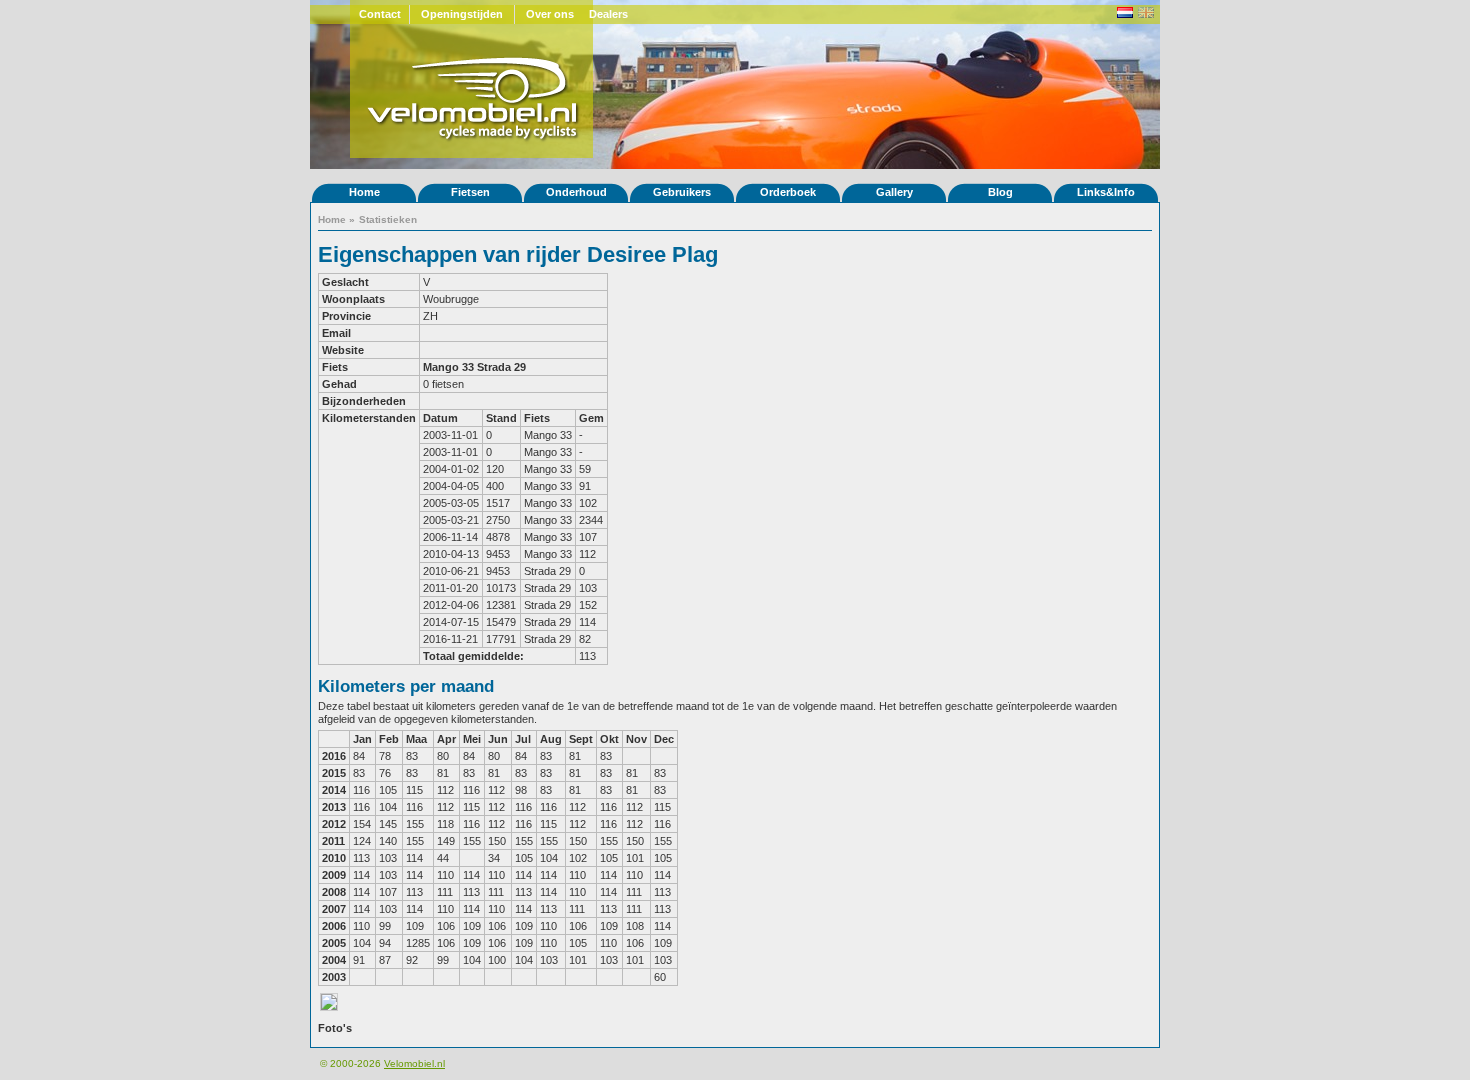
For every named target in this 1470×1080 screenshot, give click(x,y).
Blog (1000, 192)
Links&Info (1106, 192)
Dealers (608, 14)
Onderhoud (576, 192)
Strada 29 (501, 367)
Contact (380, 14)
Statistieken (388, 219)
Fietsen (470, 192)
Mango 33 (448, 367)
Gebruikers (682, 192)
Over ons (550, 14)
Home (364, 192)
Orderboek (788, 192)
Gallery (894, 192)
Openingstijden (462, 14)
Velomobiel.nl (414, 1063)
